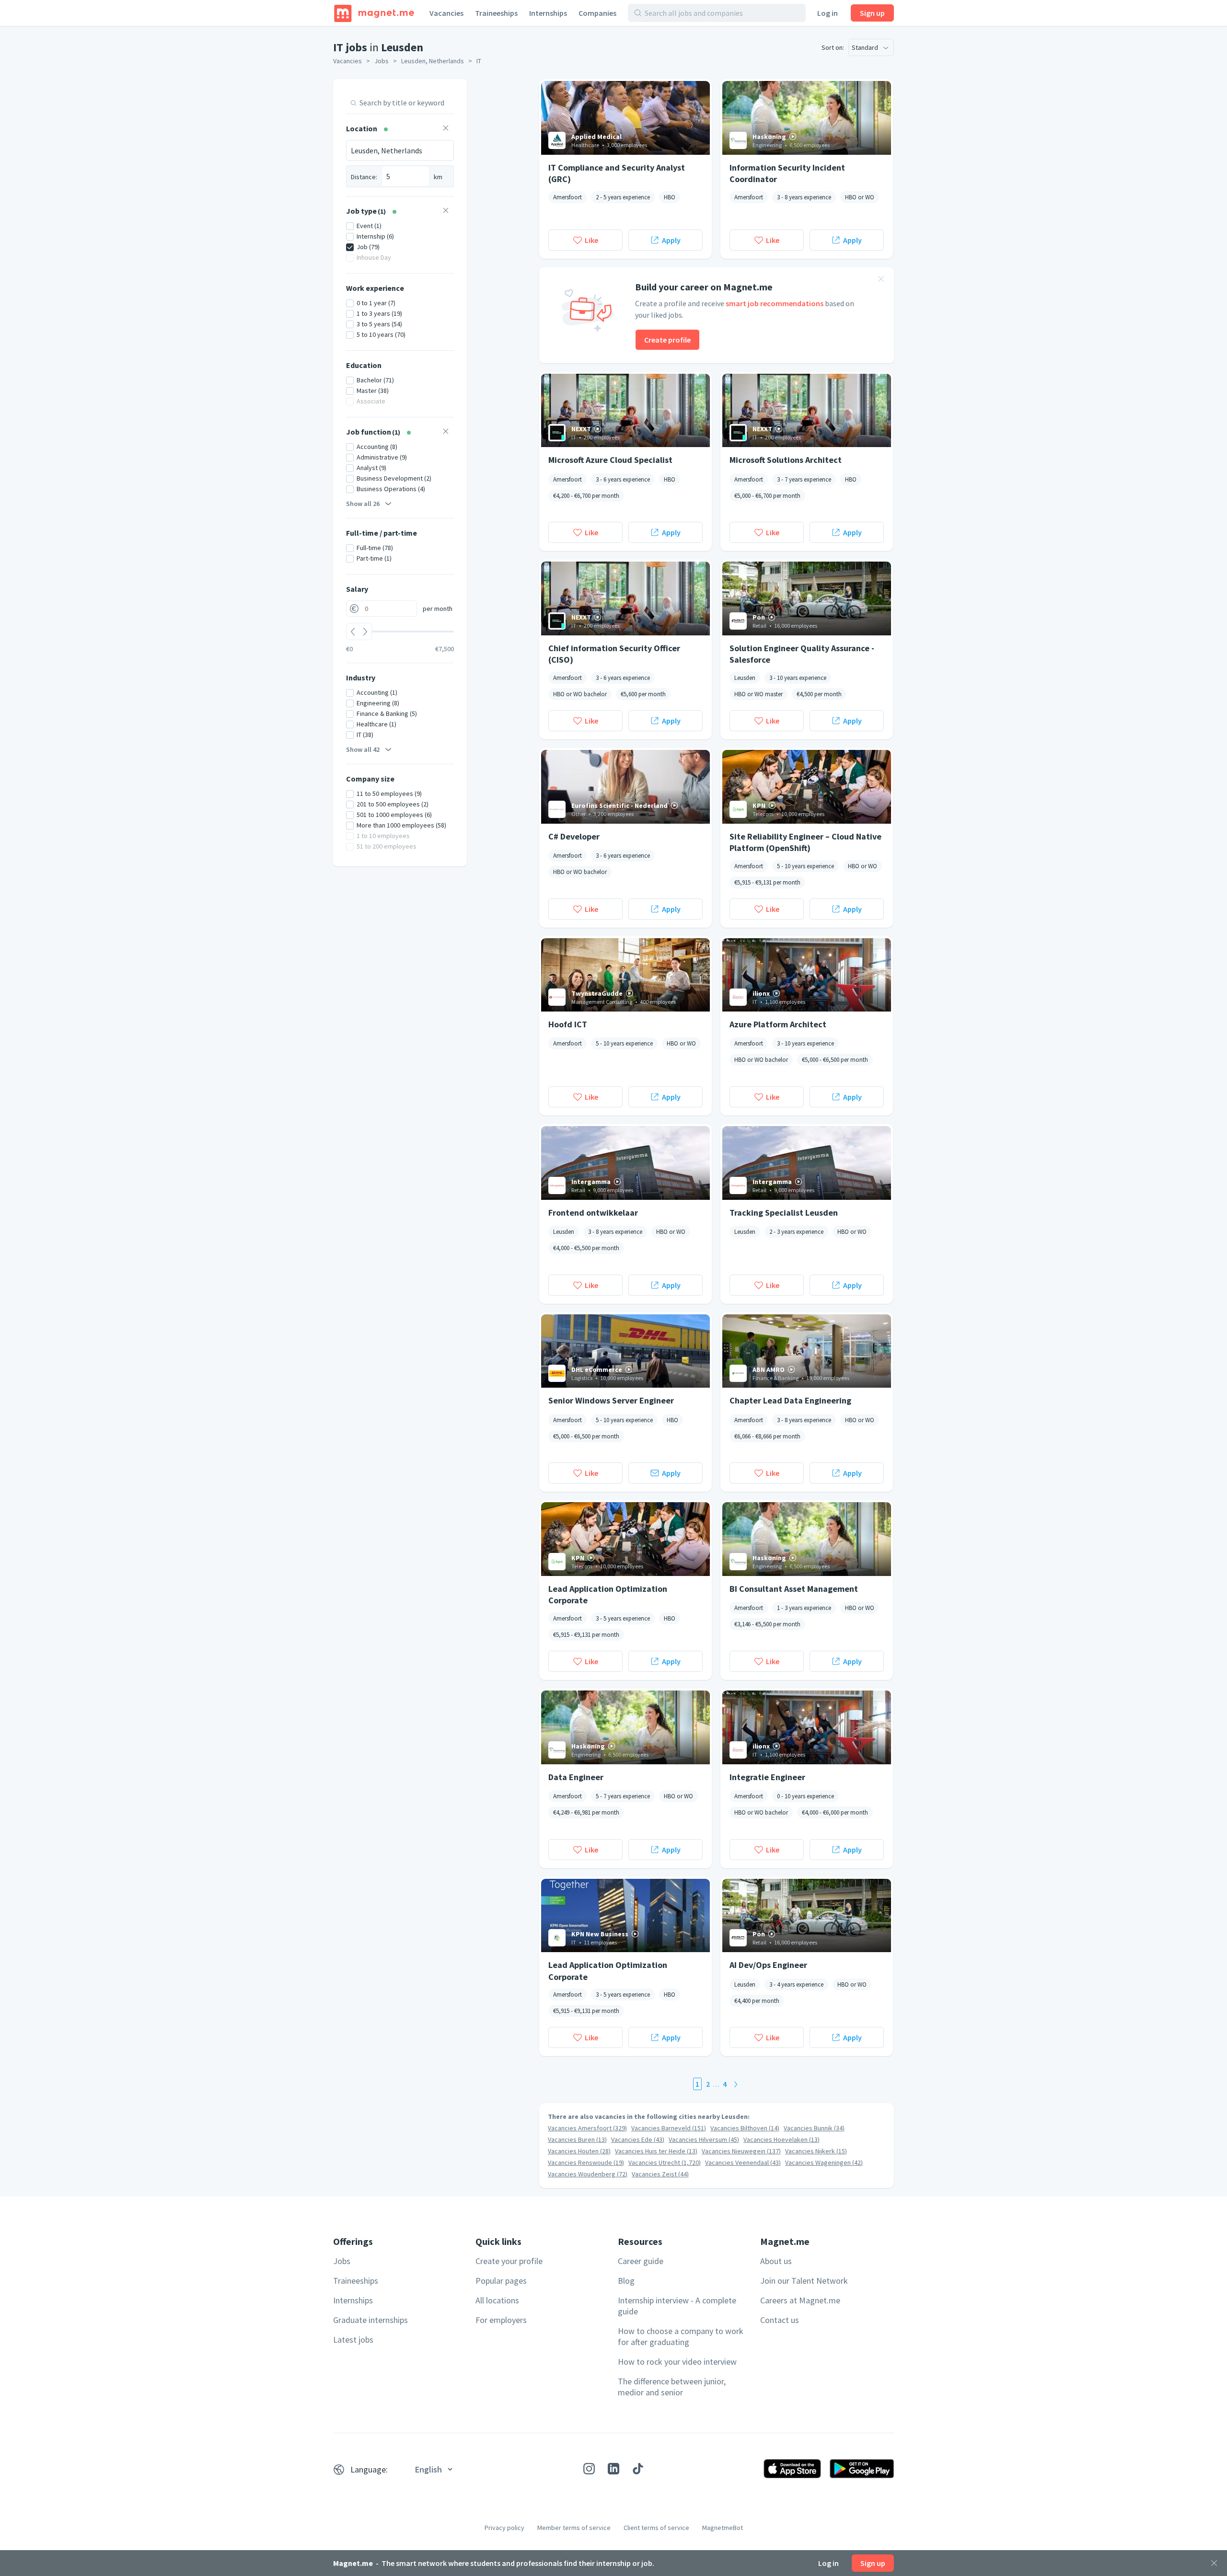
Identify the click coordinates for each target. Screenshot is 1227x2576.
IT (479, 61)
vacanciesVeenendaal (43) (743, 2162)
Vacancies (446, 13)
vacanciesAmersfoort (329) (587, 2128)
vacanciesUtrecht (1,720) (665, 2162)
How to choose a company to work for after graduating (681, 2336)
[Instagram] (589, 2469)
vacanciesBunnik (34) (814, 2128)
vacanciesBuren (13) (577, 2139)
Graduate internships (370, 2320)
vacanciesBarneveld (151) (669, 2128)
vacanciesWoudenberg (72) (588, 2174)
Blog (626, 2281)
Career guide (641, 2261)
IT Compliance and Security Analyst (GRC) (617, 173)
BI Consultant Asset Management (794, 1589)
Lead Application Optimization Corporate (608, 1594)
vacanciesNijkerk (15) (816, 2151)
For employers (501, 2320)
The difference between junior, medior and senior (672, 2387)
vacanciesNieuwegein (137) (741, 2151)
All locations (497, 2300)
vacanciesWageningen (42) (824, 2162)
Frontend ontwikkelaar (593, 1213)
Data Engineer (576, 1777)
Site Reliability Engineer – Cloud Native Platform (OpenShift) (805, 842)
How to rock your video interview (677, 2362)
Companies (597, 13)
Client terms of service (656, 2528)
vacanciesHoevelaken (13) (781, 2139)
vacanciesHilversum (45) (704, 2139)
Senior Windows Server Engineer (611, 1400)
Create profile (667, 340)
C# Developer (574, 836)
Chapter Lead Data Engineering (790, 1400)
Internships (548, 13)
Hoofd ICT (568, 1024)
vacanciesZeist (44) (660, 2174)
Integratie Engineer (767, 1777)
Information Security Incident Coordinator (787, 173)
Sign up (872, 13)
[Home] (374, 13)
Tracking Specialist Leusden (784, 1213)
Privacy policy (504, 2528)
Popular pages (501, 2281)
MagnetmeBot (723, 2528)
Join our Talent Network (804, 2281)
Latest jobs (353, 2340)
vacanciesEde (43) (638, 2139)
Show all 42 (363, 749)
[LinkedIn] (613, 2469)
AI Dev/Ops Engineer (768, 1965)
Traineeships (496, 13)
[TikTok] (638, 2469)
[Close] (1214, 2563)
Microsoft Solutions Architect (786, 460)
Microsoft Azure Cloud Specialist (610, 460)
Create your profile (509, 2261)
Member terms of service (574, 2528)
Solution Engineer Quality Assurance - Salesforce (802, 654)
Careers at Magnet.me (800, 2300)
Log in (828, 13)
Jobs (382, 61)
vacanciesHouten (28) (579, 2151)
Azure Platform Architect (778, 1024)
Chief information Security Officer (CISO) (614, 654)
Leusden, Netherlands (433, 61)
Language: (369, 2469)
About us (776, 2261)
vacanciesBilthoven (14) (745, 2128)
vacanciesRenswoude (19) (586, 2162)
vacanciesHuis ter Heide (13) (656, 2151)
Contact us (780, 2320)
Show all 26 (363, 504)
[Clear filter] (446, 129)
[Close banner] (881, 280)
